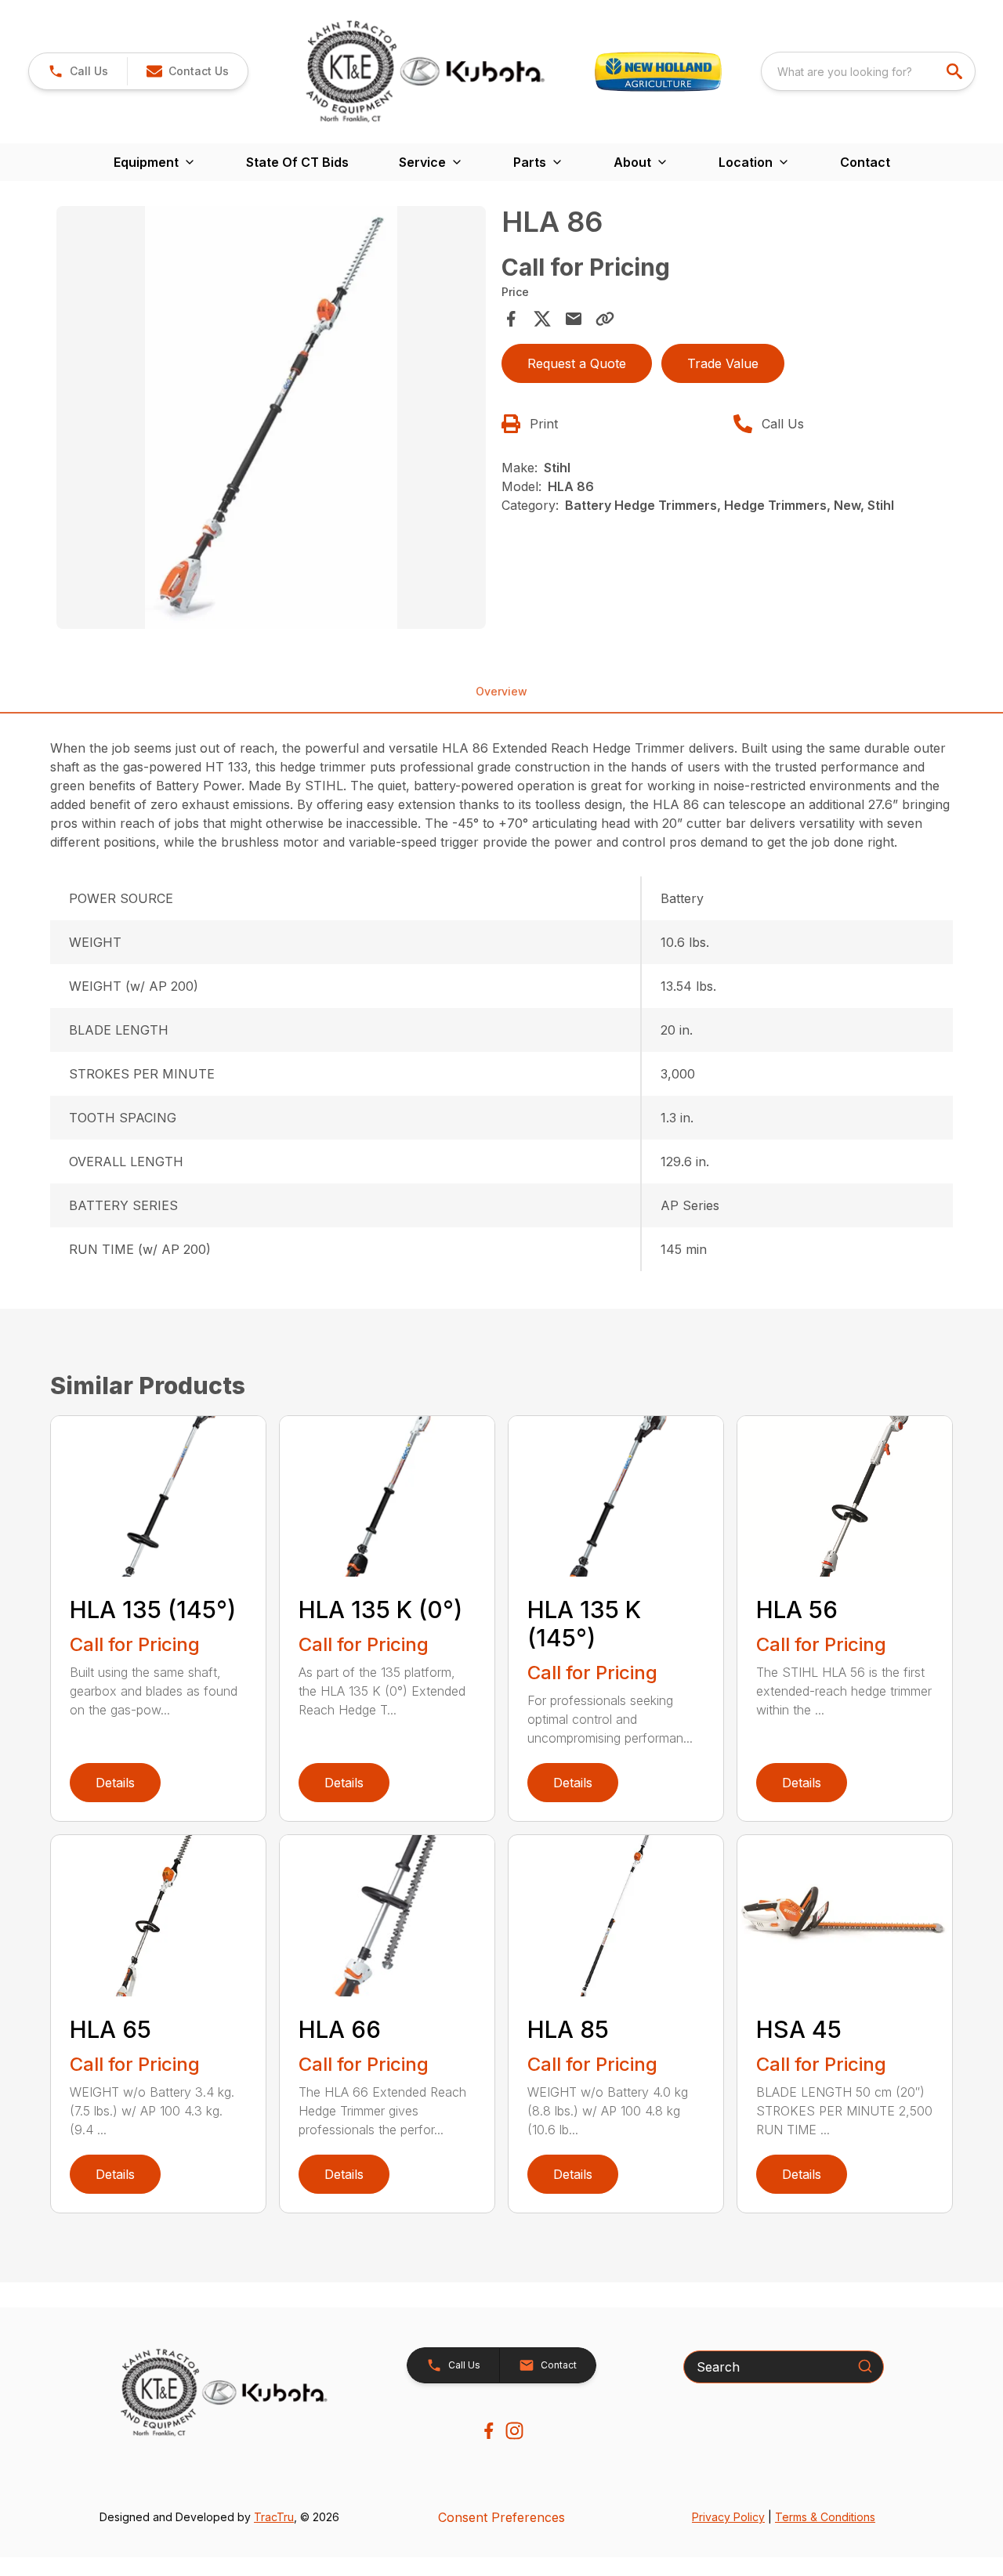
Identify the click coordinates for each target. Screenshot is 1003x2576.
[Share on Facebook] (511, 319)
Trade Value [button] (723, 363)
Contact (865, 162)
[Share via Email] (574, 319)
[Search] (865, 2366)
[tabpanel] (271, 420)
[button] (78, 71)
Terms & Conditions (825, 2517)
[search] (956, 71)
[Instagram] (514, 2431)
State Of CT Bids (297, 162)
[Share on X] (542, 319)
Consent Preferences (501, 2517)
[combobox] (868, 71)
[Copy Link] (605, 319)
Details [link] (115, 1783)
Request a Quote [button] (577, 363)
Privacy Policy (728, 2517)
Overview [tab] (501, 691)
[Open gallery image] (271, 417)
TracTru (274, 2517)
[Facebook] (489, 2431)
